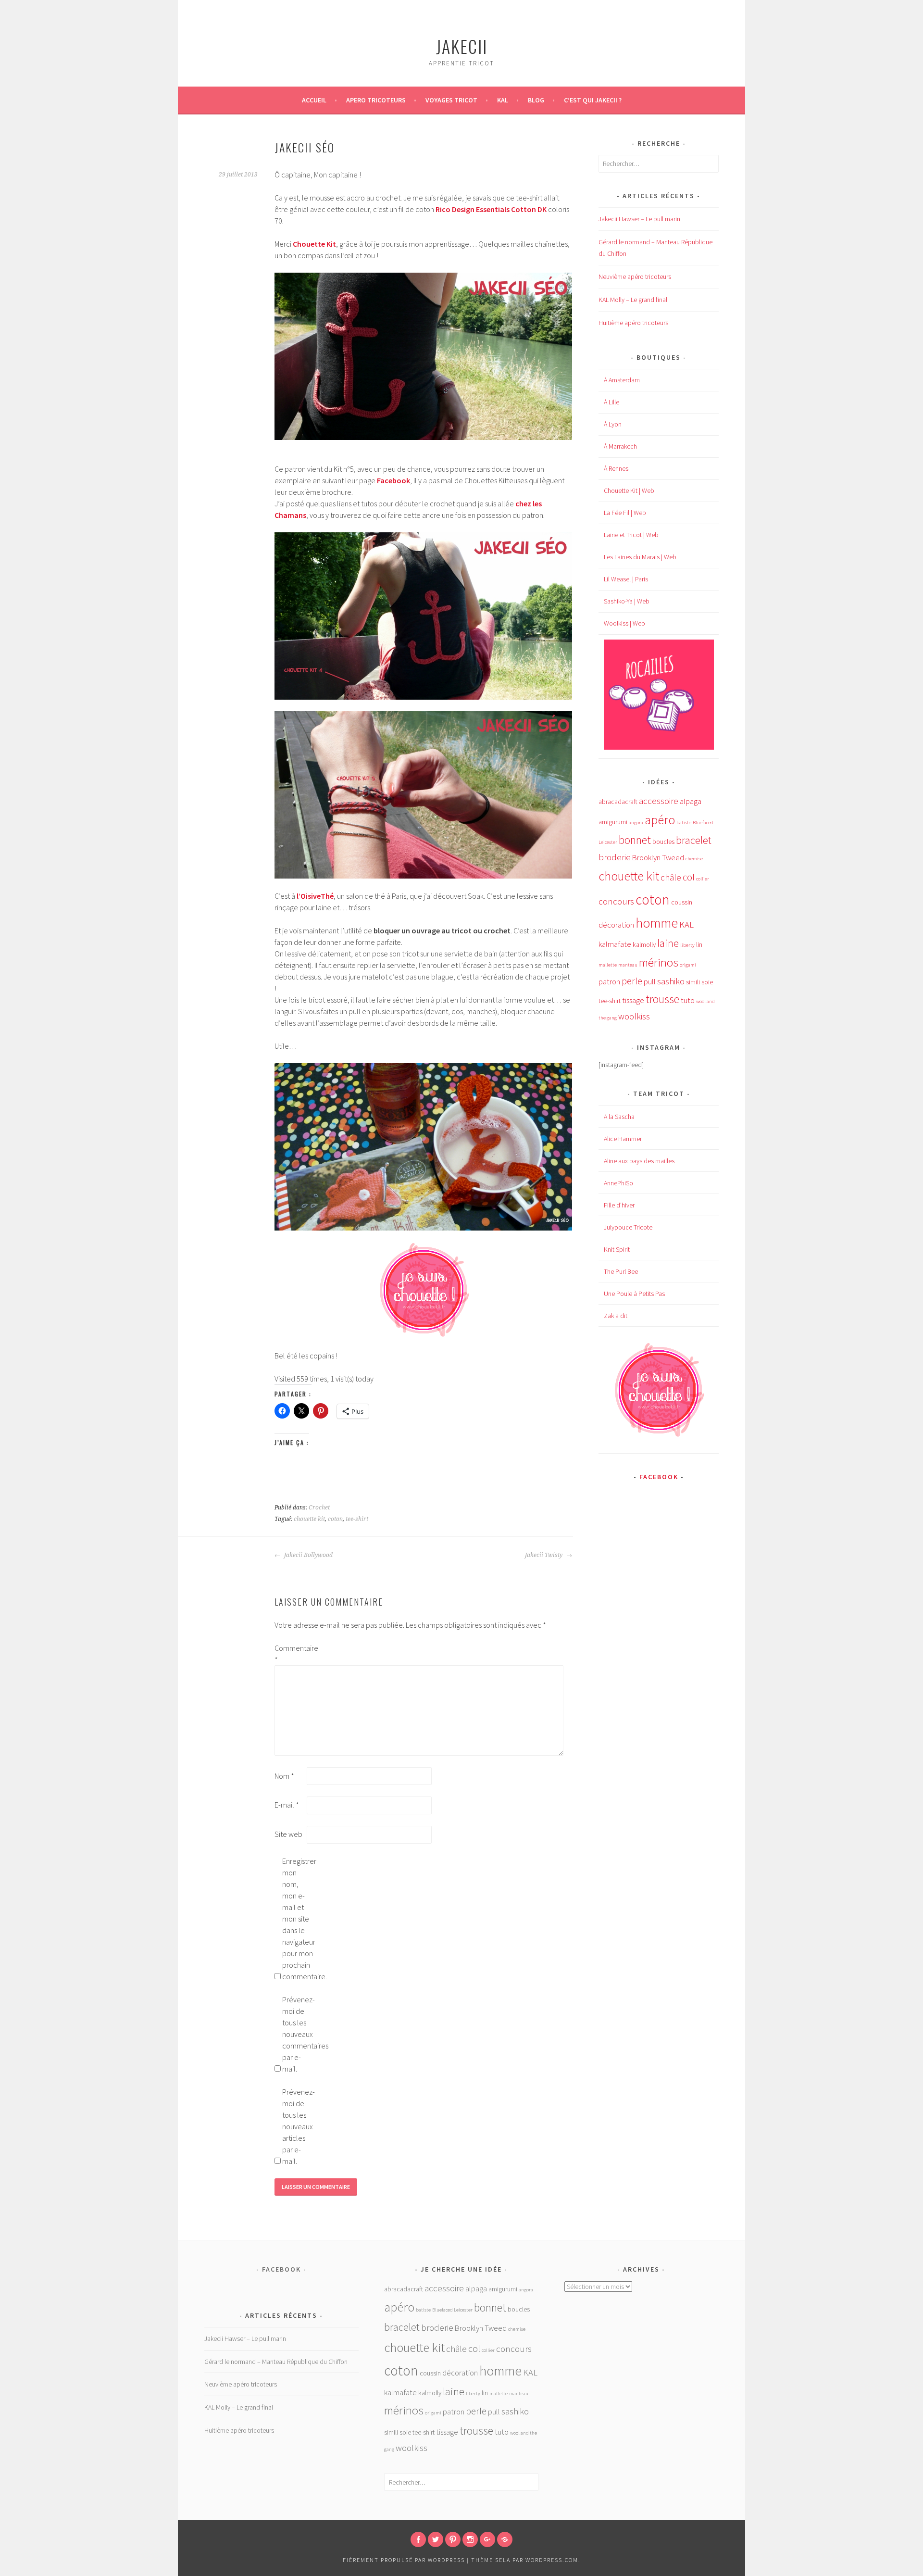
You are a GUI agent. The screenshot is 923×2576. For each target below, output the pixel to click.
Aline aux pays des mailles (639, 1161)
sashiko (671, 981)
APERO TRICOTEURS (376, 100)
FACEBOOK (659, 1477)
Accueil (314, 100)
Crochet (319, 1508)
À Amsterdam (622, 380)
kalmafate (615, 944)
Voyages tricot (451, 100)
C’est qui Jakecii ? (593, 100)
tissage (633, 1000)
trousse (662, 999)
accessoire (659, 801)
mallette (608, 965)
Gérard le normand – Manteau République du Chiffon (276, 2362)
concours (616, 901)
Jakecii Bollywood (308, 1555)
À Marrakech (620, 446)
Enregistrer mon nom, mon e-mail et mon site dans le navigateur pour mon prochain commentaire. (298, 1919)
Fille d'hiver (619, 1205)
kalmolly (644, 944)
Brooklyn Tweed (658, 858)
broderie (615, 857)
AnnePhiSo (618, 1183)
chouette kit (309, 1519)
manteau (628, 965)
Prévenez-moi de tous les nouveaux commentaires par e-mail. (298, 2034)
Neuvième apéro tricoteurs (635, 276)
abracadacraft (618, 802)
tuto (688, 1000)
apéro (660, 820)
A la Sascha (619, 1117)
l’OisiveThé (315, 896)
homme (657, 923)
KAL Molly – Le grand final (633, 300)
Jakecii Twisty (544, 1555)
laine (668, 943)
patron (609, 982)
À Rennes (616, 468)
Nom (284, 1776)
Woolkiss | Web (624, 623)
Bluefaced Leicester (452, 2310)
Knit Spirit (617, 1249)
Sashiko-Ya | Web (627, 601)
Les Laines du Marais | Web (640, 557)
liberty (687, 945)
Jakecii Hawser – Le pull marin (639, 219)
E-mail (287, 1805)
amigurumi (613, 822)
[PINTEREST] (453, 2539)
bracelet (694, 840)
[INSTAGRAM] (470, 2539)
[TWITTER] (436, 2539)
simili (693, 982)
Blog (536, 100)
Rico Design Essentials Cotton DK (491, 209)
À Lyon (613, 424)
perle (632, 981)
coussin (682, 902)
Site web (288, 1834)
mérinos (659, 962)
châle (671, 877)
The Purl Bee (621, 1271)
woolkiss (634, 1016)
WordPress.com (552, 2560)
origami (688, 965)
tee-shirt (357, 1519)
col (689, 877)
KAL (503, 100)
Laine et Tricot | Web (631, 535)
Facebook (393, 480)
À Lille (611, 402)
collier (703, 879)
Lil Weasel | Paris (626, 579)
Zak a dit (616, 1316)
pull (650, 982)
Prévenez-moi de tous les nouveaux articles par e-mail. (298, 2126)
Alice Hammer (623, 1139)
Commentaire (290, 1654)
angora (636, 823)
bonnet (635, 840)
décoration (616, 925)
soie (707, 982)
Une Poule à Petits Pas (634, 1294)
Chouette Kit (314, 244)
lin (699, 944)
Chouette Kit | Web (629, 490)
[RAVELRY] (505, 2539)
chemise (694, 859)
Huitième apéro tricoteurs (633, 323)
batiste (684, 823)
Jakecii (462, 46)
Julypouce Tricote (628, 1227)
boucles (663, 842)
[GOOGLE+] (487, 2539)
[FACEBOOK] (418, 2539)
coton (335, 1519)
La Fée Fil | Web (625, 513)
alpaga (691, 801)
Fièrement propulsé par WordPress (404, 2560)
